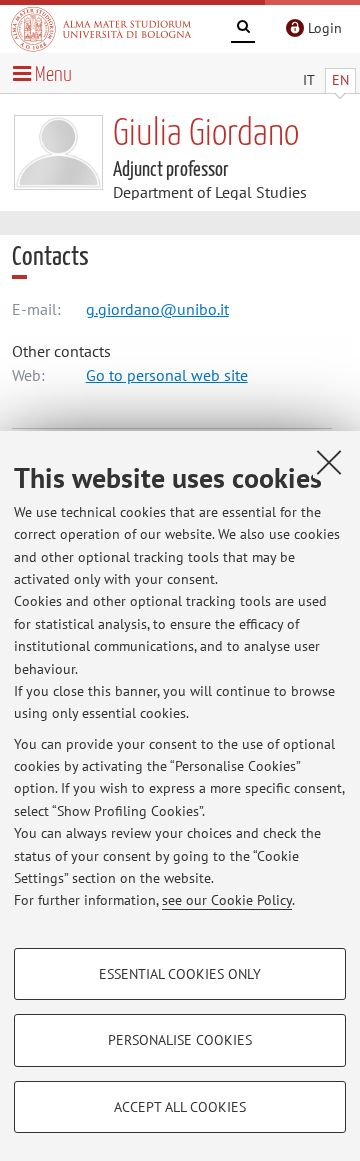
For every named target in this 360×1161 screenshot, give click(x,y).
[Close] (329, 462)
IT (309, 80)
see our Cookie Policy (227, 900)
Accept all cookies (180, 1107)
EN (340, 80)
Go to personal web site (167, 375)
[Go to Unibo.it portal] (101, 29)
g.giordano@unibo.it (157, 309)
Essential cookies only (180, 974)
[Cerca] (243, 30)
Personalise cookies (180, 1040)
